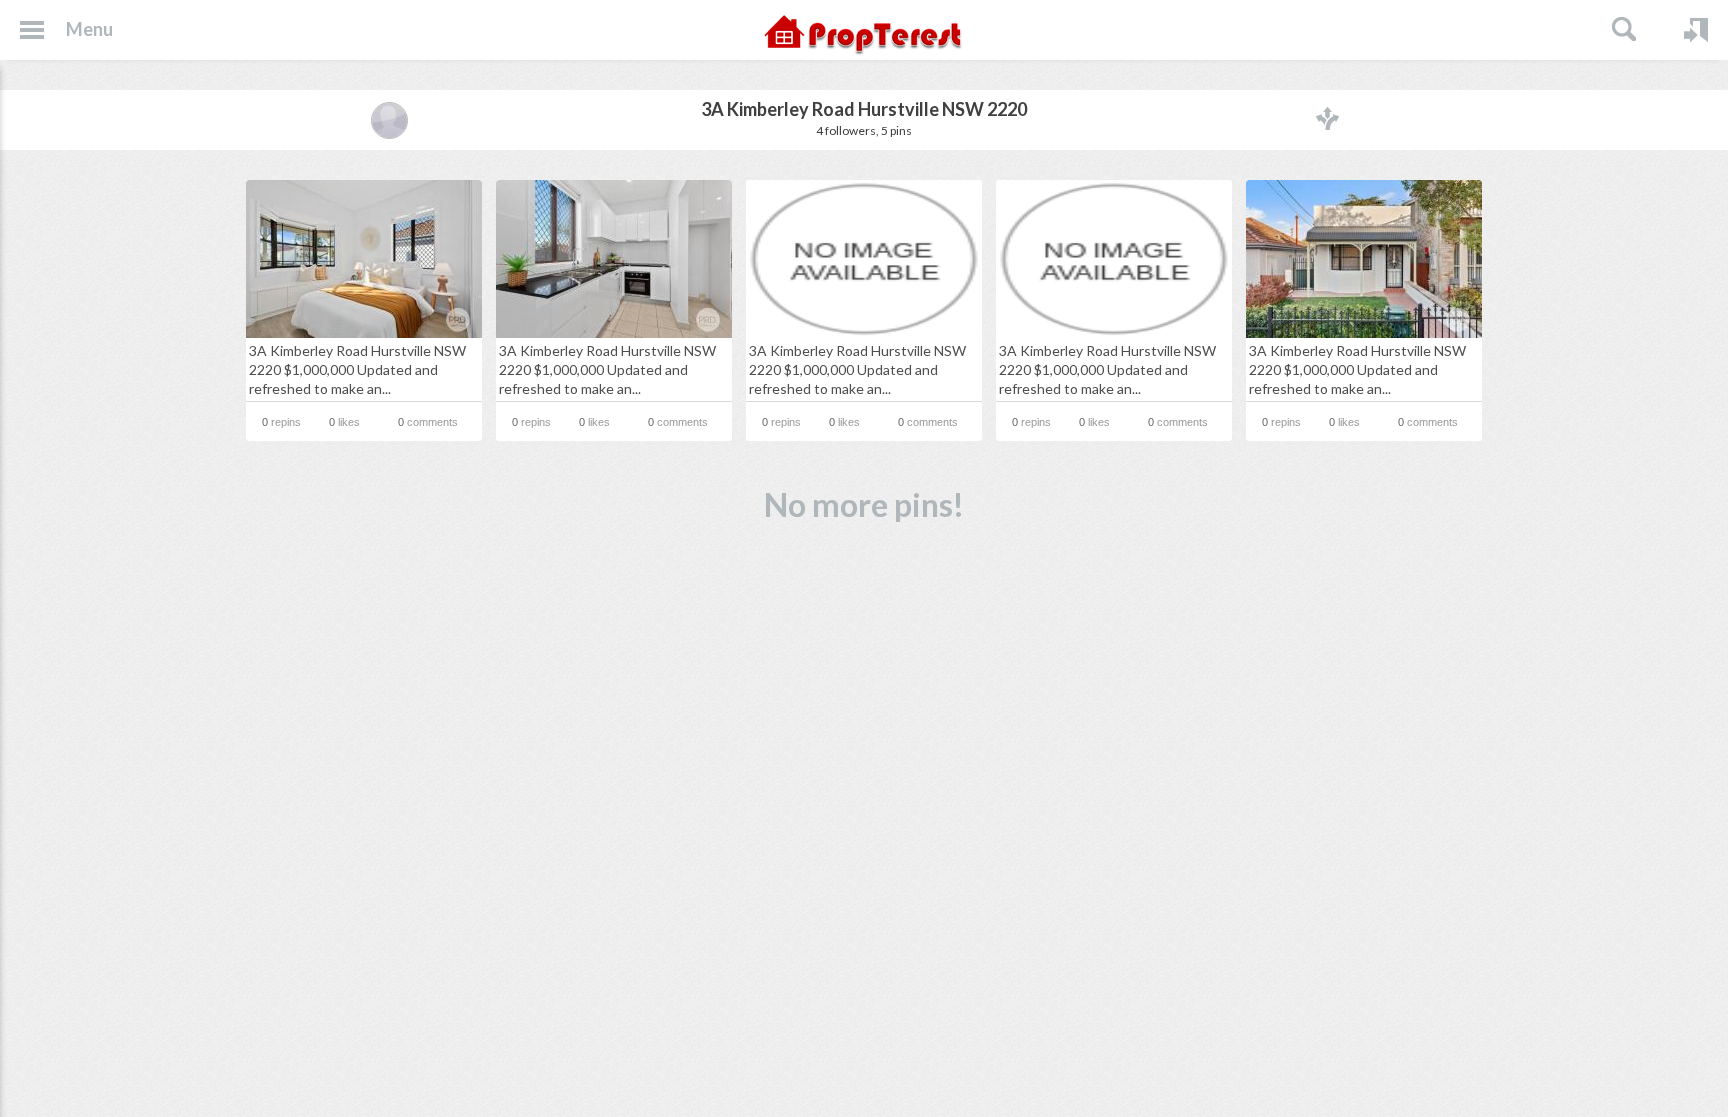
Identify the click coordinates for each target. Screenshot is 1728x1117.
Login (1696, 30)
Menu (89, 29)
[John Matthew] (389, 120)
